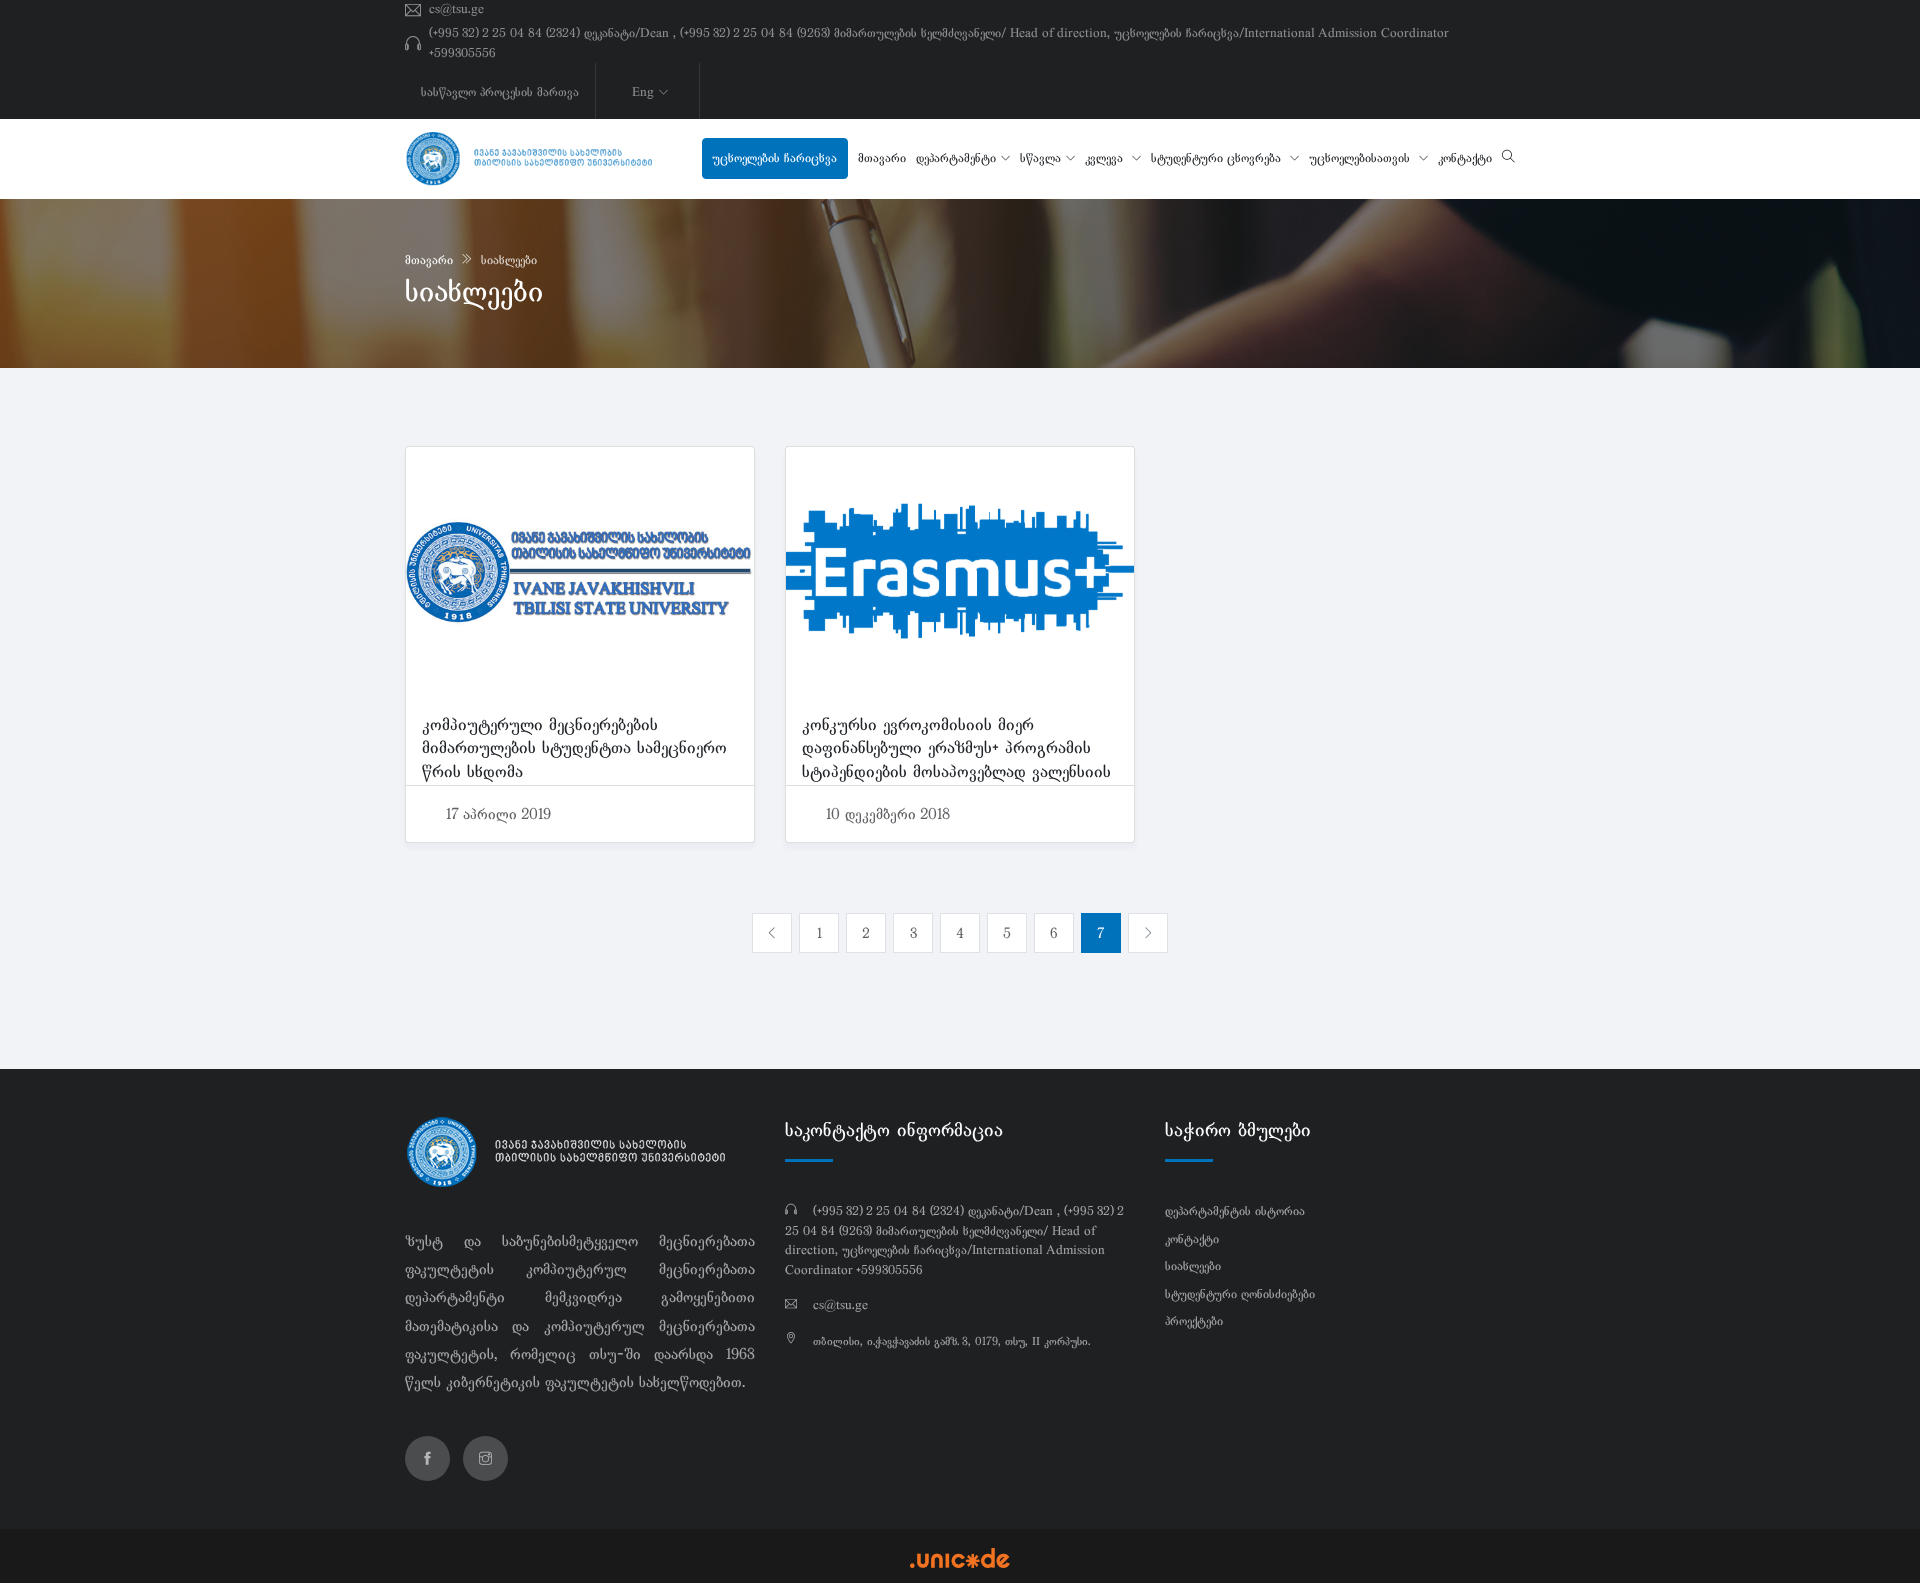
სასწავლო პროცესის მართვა (500, 92)
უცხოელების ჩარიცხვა (774, 158)
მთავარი (882, 158)
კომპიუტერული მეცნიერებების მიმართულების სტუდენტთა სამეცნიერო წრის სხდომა (574, 748)
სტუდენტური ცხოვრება (1218, 158)
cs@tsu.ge (456, 9)
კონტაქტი (1465, 158)
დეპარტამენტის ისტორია (1235, 1211)
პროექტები (1194, 1321)
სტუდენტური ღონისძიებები (1240, 1294)
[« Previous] (772, 933)
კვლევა (1106, 158)
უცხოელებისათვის (1361, 158)
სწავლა (1040, 158)
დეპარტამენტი (956, 158)
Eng (643, 92)
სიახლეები (509, 260)
